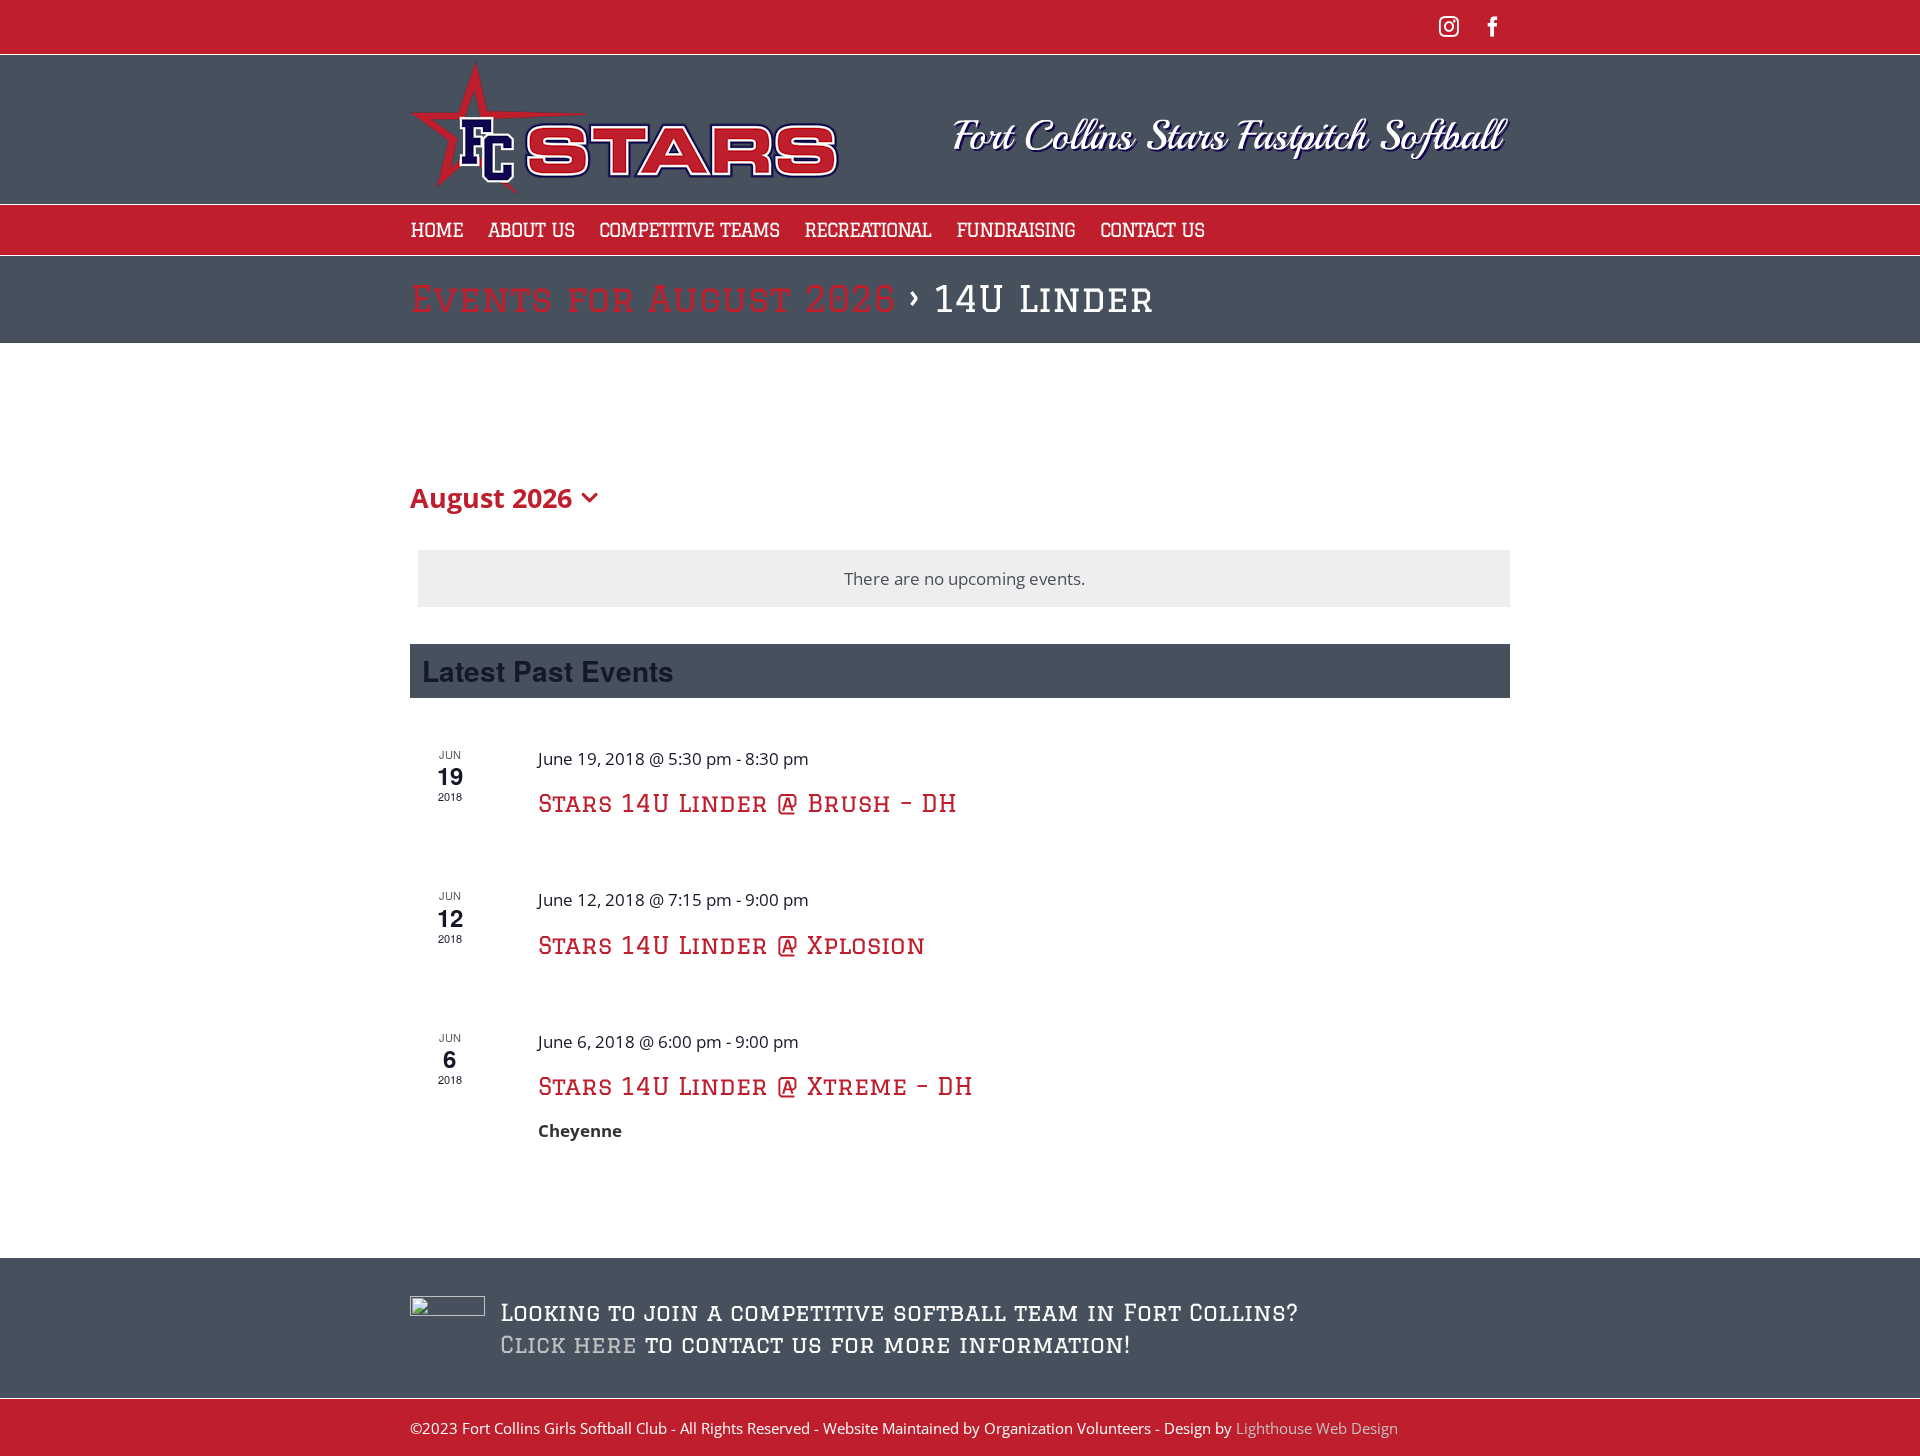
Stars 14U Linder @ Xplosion (731, 944)
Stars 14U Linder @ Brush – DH (747, 802)
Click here (568, 1344)
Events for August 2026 (653, 298)
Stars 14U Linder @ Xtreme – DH (755, 1085)
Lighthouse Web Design (1317, 1428)
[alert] (964, 579)
